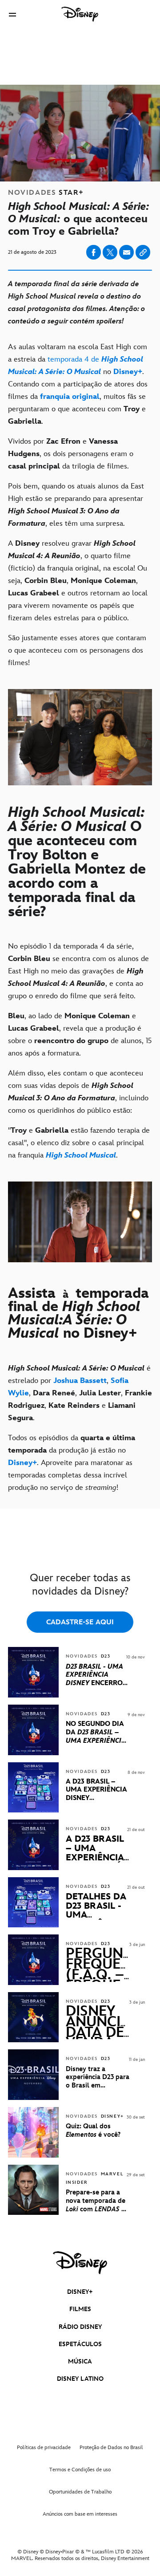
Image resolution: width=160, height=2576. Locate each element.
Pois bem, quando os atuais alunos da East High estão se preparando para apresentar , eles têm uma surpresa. (76, 505)
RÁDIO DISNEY (80, 2327)
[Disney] (80, 14)
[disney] (80, 2263)
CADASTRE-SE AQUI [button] (80, 1622)
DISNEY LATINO (80, 2379)
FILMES (80, 2309)
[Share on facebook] (94, 252)
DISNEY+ (80, 2292)
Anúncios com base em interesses (80, 2514)
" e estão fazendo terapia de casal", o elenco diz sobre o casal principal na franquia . (79, 1143)
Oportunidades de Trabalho (80, 2492)
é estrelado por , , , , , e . (80, 1393)
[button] (12, 14)
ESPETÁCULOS (80, 2344)
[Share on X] (110, 252)
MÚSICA (80, 2361)
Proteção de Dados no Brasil (111, 2448)
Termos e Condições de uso (80, 2470)
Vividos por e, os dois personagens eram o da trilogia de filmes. (71, 454)
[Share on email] (127, 252)
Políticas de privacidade (44, 2448)
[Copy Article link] (143, 252)
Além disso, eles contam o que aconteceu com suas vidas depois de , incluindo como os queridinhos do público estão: (78, 1092)
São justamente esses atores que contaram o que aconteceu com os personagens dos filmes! (77, 650)
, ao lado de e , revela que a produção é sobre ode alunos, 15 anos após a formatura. (80, 1035)
